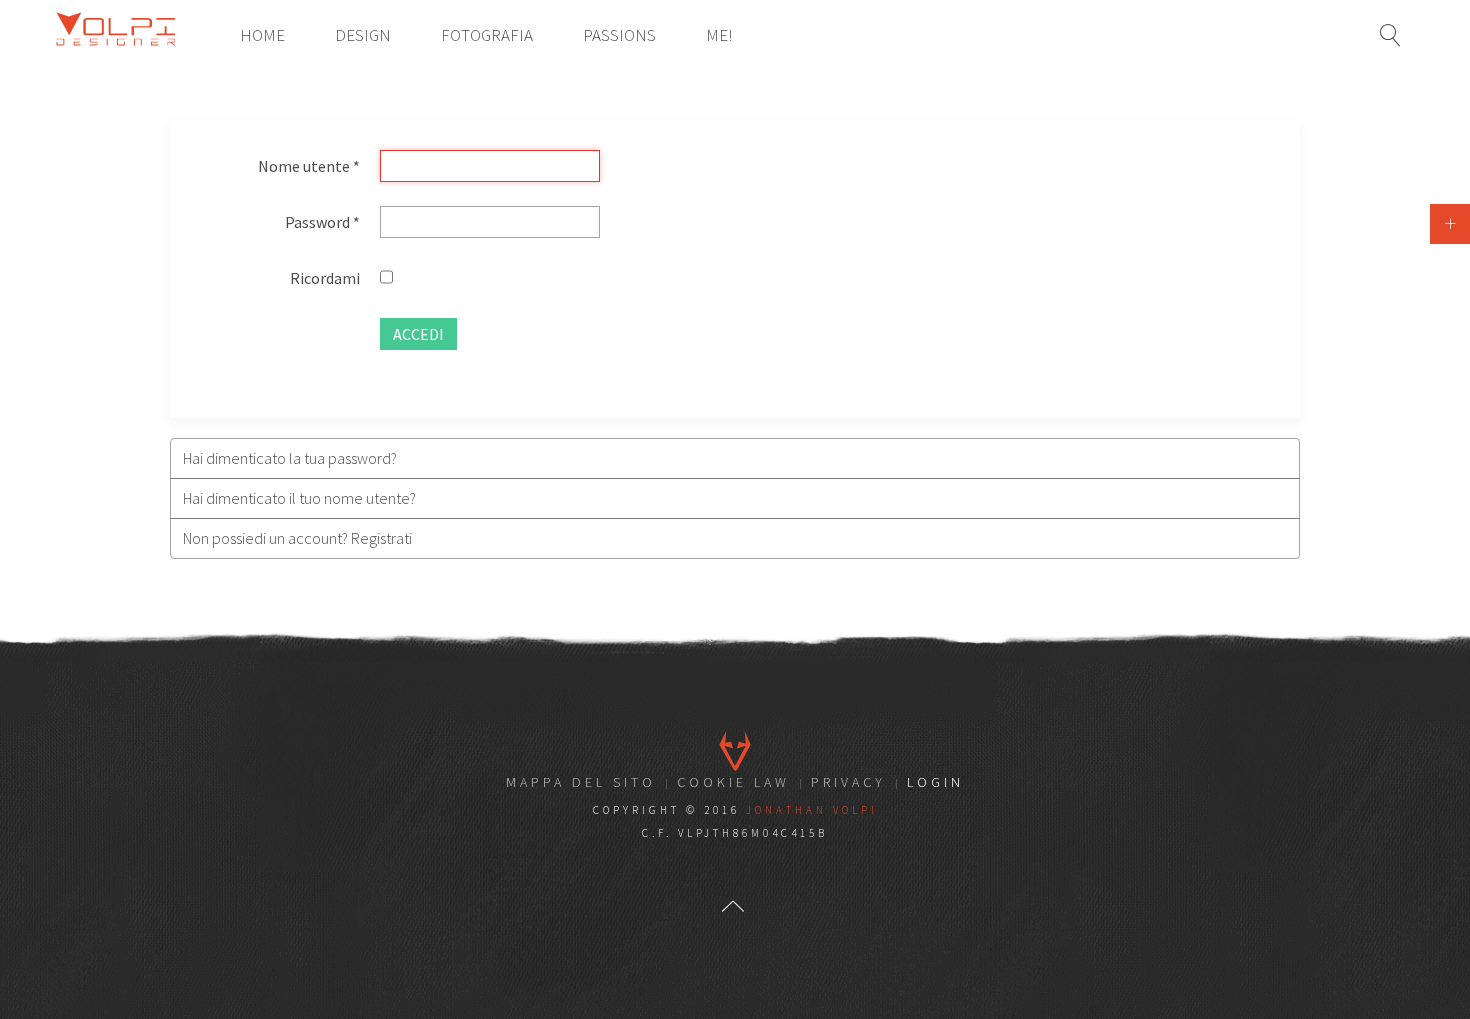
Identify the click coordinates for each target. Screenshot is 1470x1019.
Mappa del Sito (581, 782)
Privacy (848, 782)
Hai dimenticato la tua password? (290, 458)
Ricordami (325, 278)
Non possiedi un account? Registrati (297, 538)
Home (262, 35)
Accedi (418, 334)
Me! (719, 35)
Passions (619, 35)
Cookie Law (733, 782)
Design (363, 35)
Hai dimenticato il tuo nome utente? (299, 498)
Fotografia (487, 35)
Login (935, 782)
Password (322, 222)
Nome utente (309, 166)
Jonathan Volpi (812, 810)
